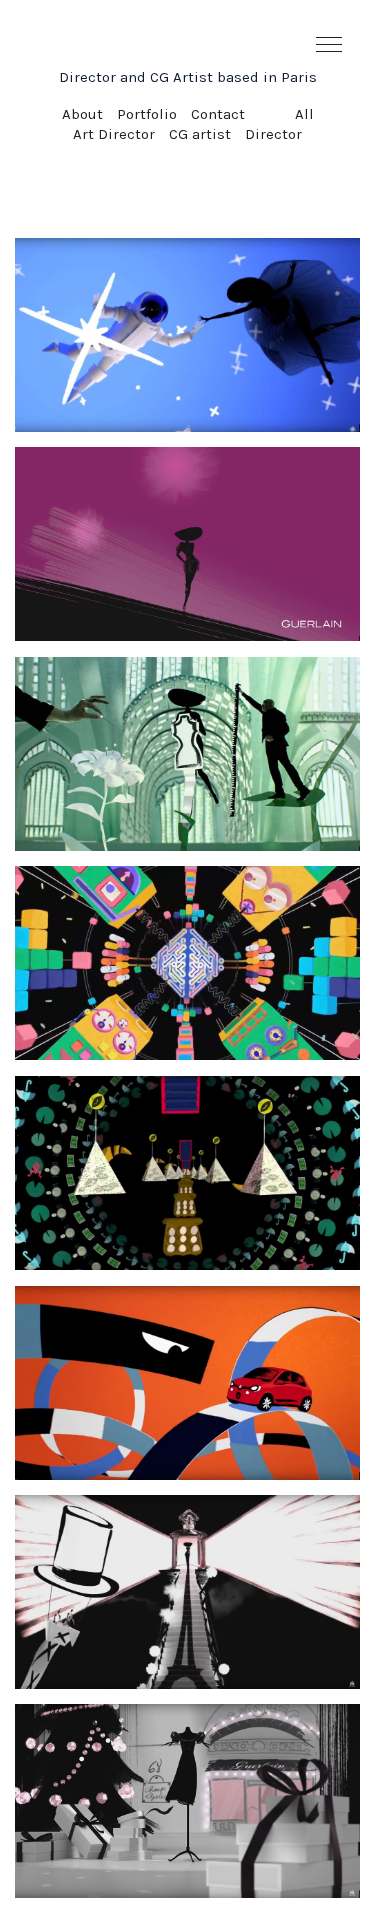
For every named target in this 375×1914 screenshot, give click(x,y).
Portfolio (147, 114)
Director (273, 134)
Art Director (114, 134)
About (82, 114)
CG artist (200, 134)
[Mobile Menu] (330, 45)
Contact (218, 114)
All (304, 114)
